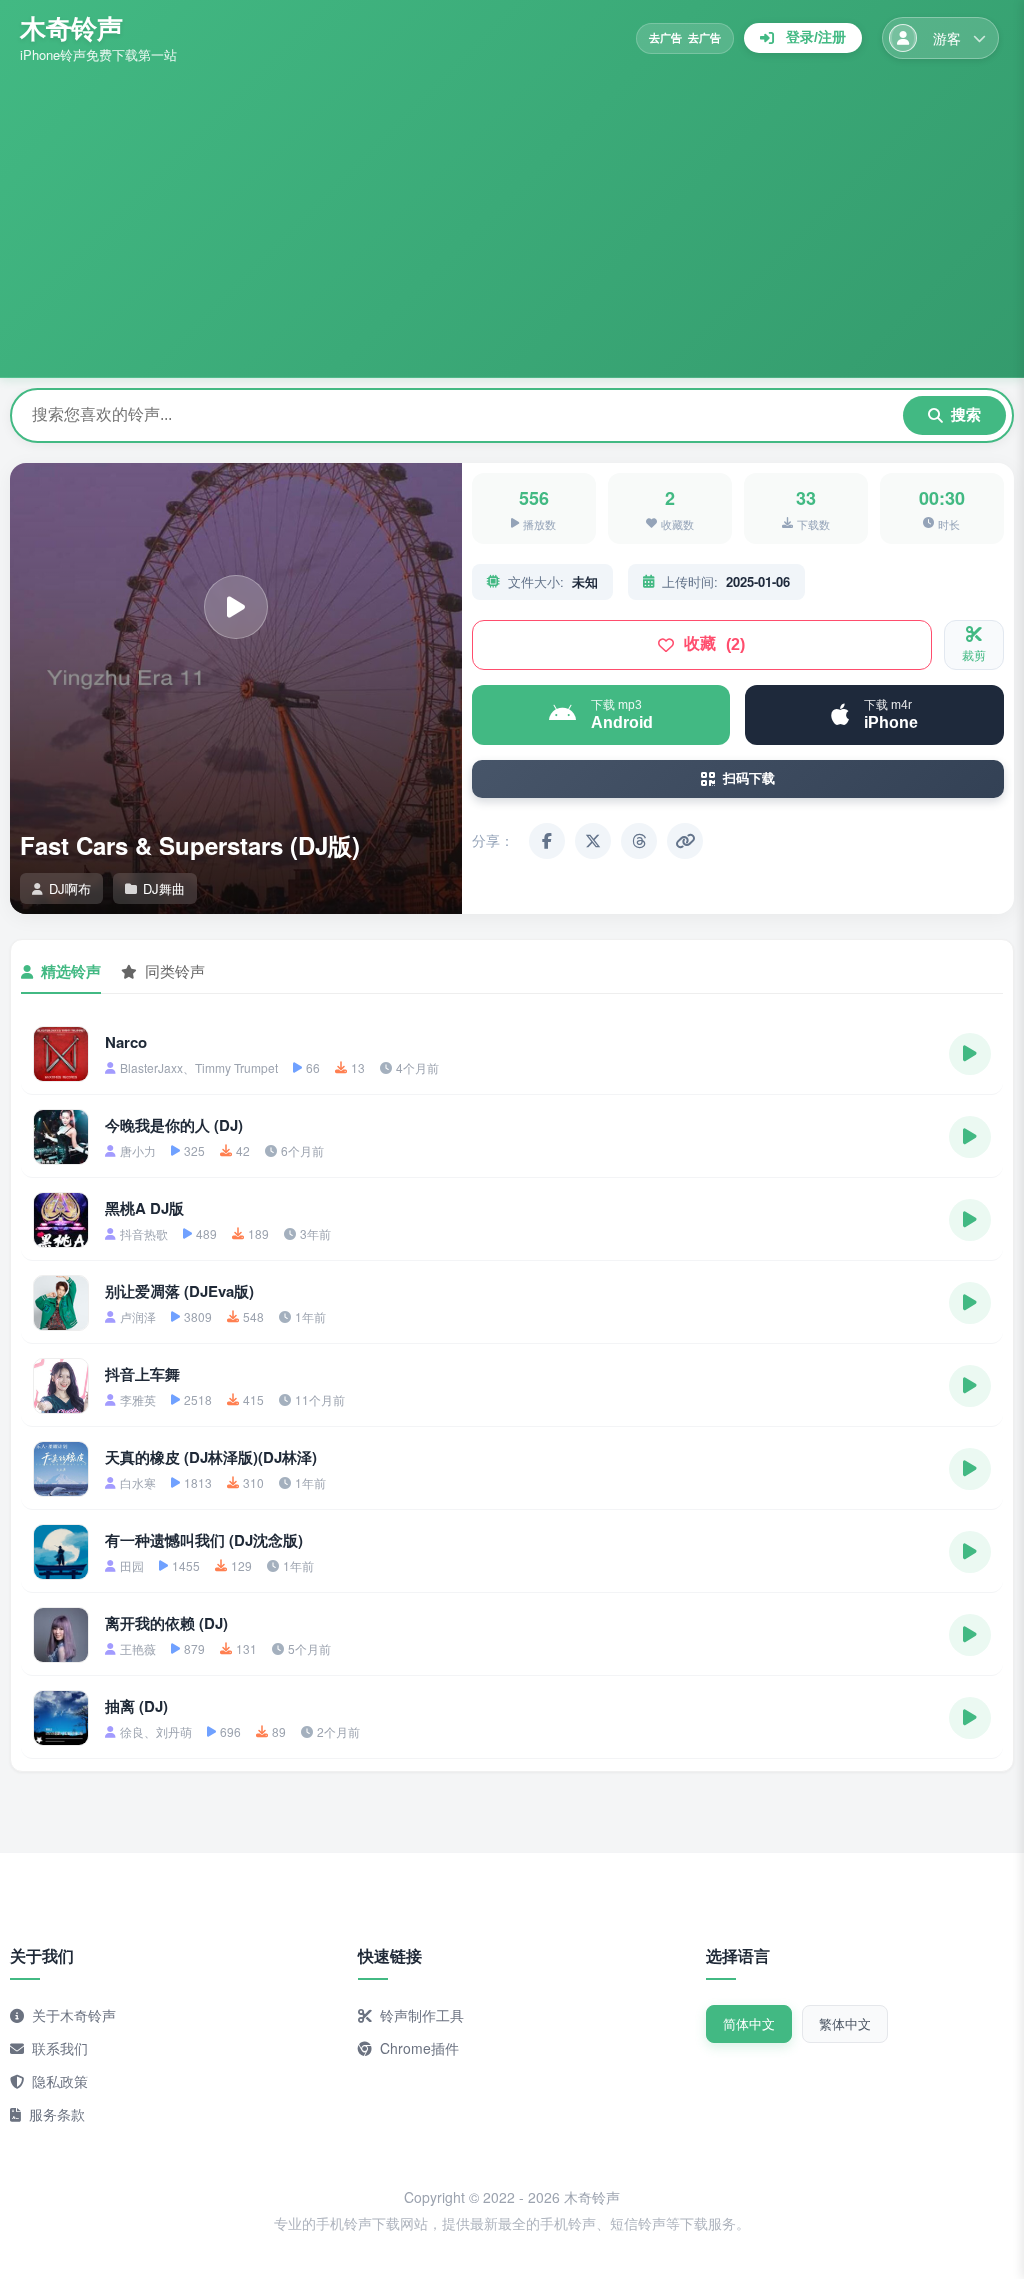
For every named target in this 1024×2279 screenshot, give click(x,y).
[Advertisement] (512, 215)
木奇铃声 (71, 27)
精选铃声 (71, 971)
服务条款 (57, 2114)
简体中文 (749, 2023)
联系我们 (60, 2048)
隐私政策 (60, 2081)
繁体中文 (845, 2023)
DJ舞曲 (164, 888)
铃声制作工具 (422, 2015)
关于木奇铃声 (74, 2015)
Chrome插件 (419, 2048)
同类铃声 (175, 970)
